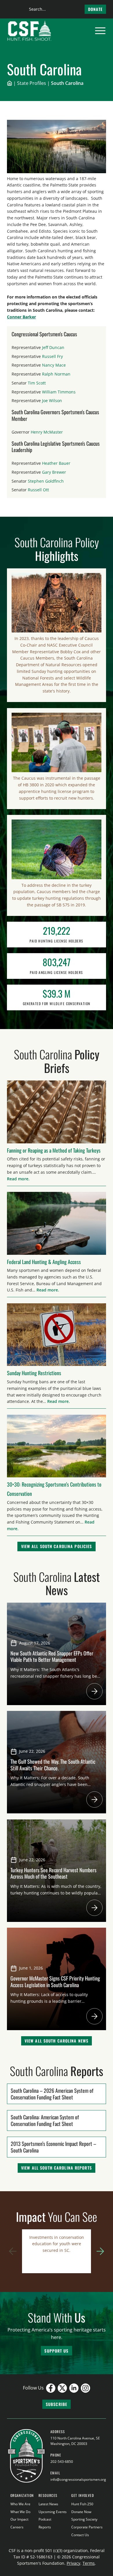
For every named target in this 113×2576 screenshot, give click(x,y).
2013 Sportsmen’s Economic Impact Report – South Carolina (53, 2147)
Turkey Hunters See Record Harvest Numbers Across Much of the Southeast (53, 1873)
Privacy (73, 2563)
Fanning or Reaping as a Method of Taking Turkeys (54, 1150)
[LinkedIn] (74, 2388)
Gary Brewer (54, 472)
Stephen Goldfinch (46, 481)
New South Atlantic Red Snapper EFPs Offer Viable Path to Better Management (52, 1656)
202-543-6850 (62, 2462)
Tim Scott (37, 383)
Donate (95, 9)
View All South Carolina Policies (57, 1546)
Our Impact (19, 2519)
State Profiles (32, 83)
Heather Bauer (56, 463)
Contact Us (80, 2535)
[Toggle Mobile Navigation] (100, 31)
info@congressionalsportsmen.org (78, 2479)
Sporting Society (84, 2519)
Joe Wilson (52, 401)
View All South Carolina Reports (57, 2168)
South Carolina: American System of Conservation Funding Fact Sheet (45, 2120)
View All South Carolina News (57, 2041)
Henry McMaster (47, 432)
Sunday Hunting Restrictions (34, 1373)
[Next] (100, 2251)
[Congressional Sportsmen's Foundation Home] (29, 31)
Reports (45, 2527)
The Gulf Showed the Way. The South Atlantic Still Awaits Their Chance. (53, 1765)
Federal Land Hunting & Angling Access (44, 1262)
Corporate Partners (87, 2527)
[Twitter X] (62, 2388)
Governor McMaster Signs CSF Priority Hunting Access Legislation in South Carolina (55, 1981)
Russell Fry (52, 356)
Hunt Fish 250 (82, 2504)
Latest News (48, 2504)
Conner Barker (21, 317)
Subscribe (57, 2404)
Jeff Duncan (53, 347)
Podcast (45, 2519)
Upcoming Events (53, 2512)
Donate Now (81, 2512)
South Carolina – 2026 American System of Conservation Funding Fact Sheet (52, 2094)
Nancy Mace (54, 365)
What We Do (20, 2512)
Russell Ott (38, 490)
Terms (89, 2563)
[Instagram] (85, 2388)
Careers (17, 2527)
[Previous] (13, 2251)
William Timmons (59, 392)
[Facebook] (51, 2388)
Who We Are (20, 2504)
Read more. (18, 1179)
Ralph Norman (56, 374)
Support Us (56, 2351)
